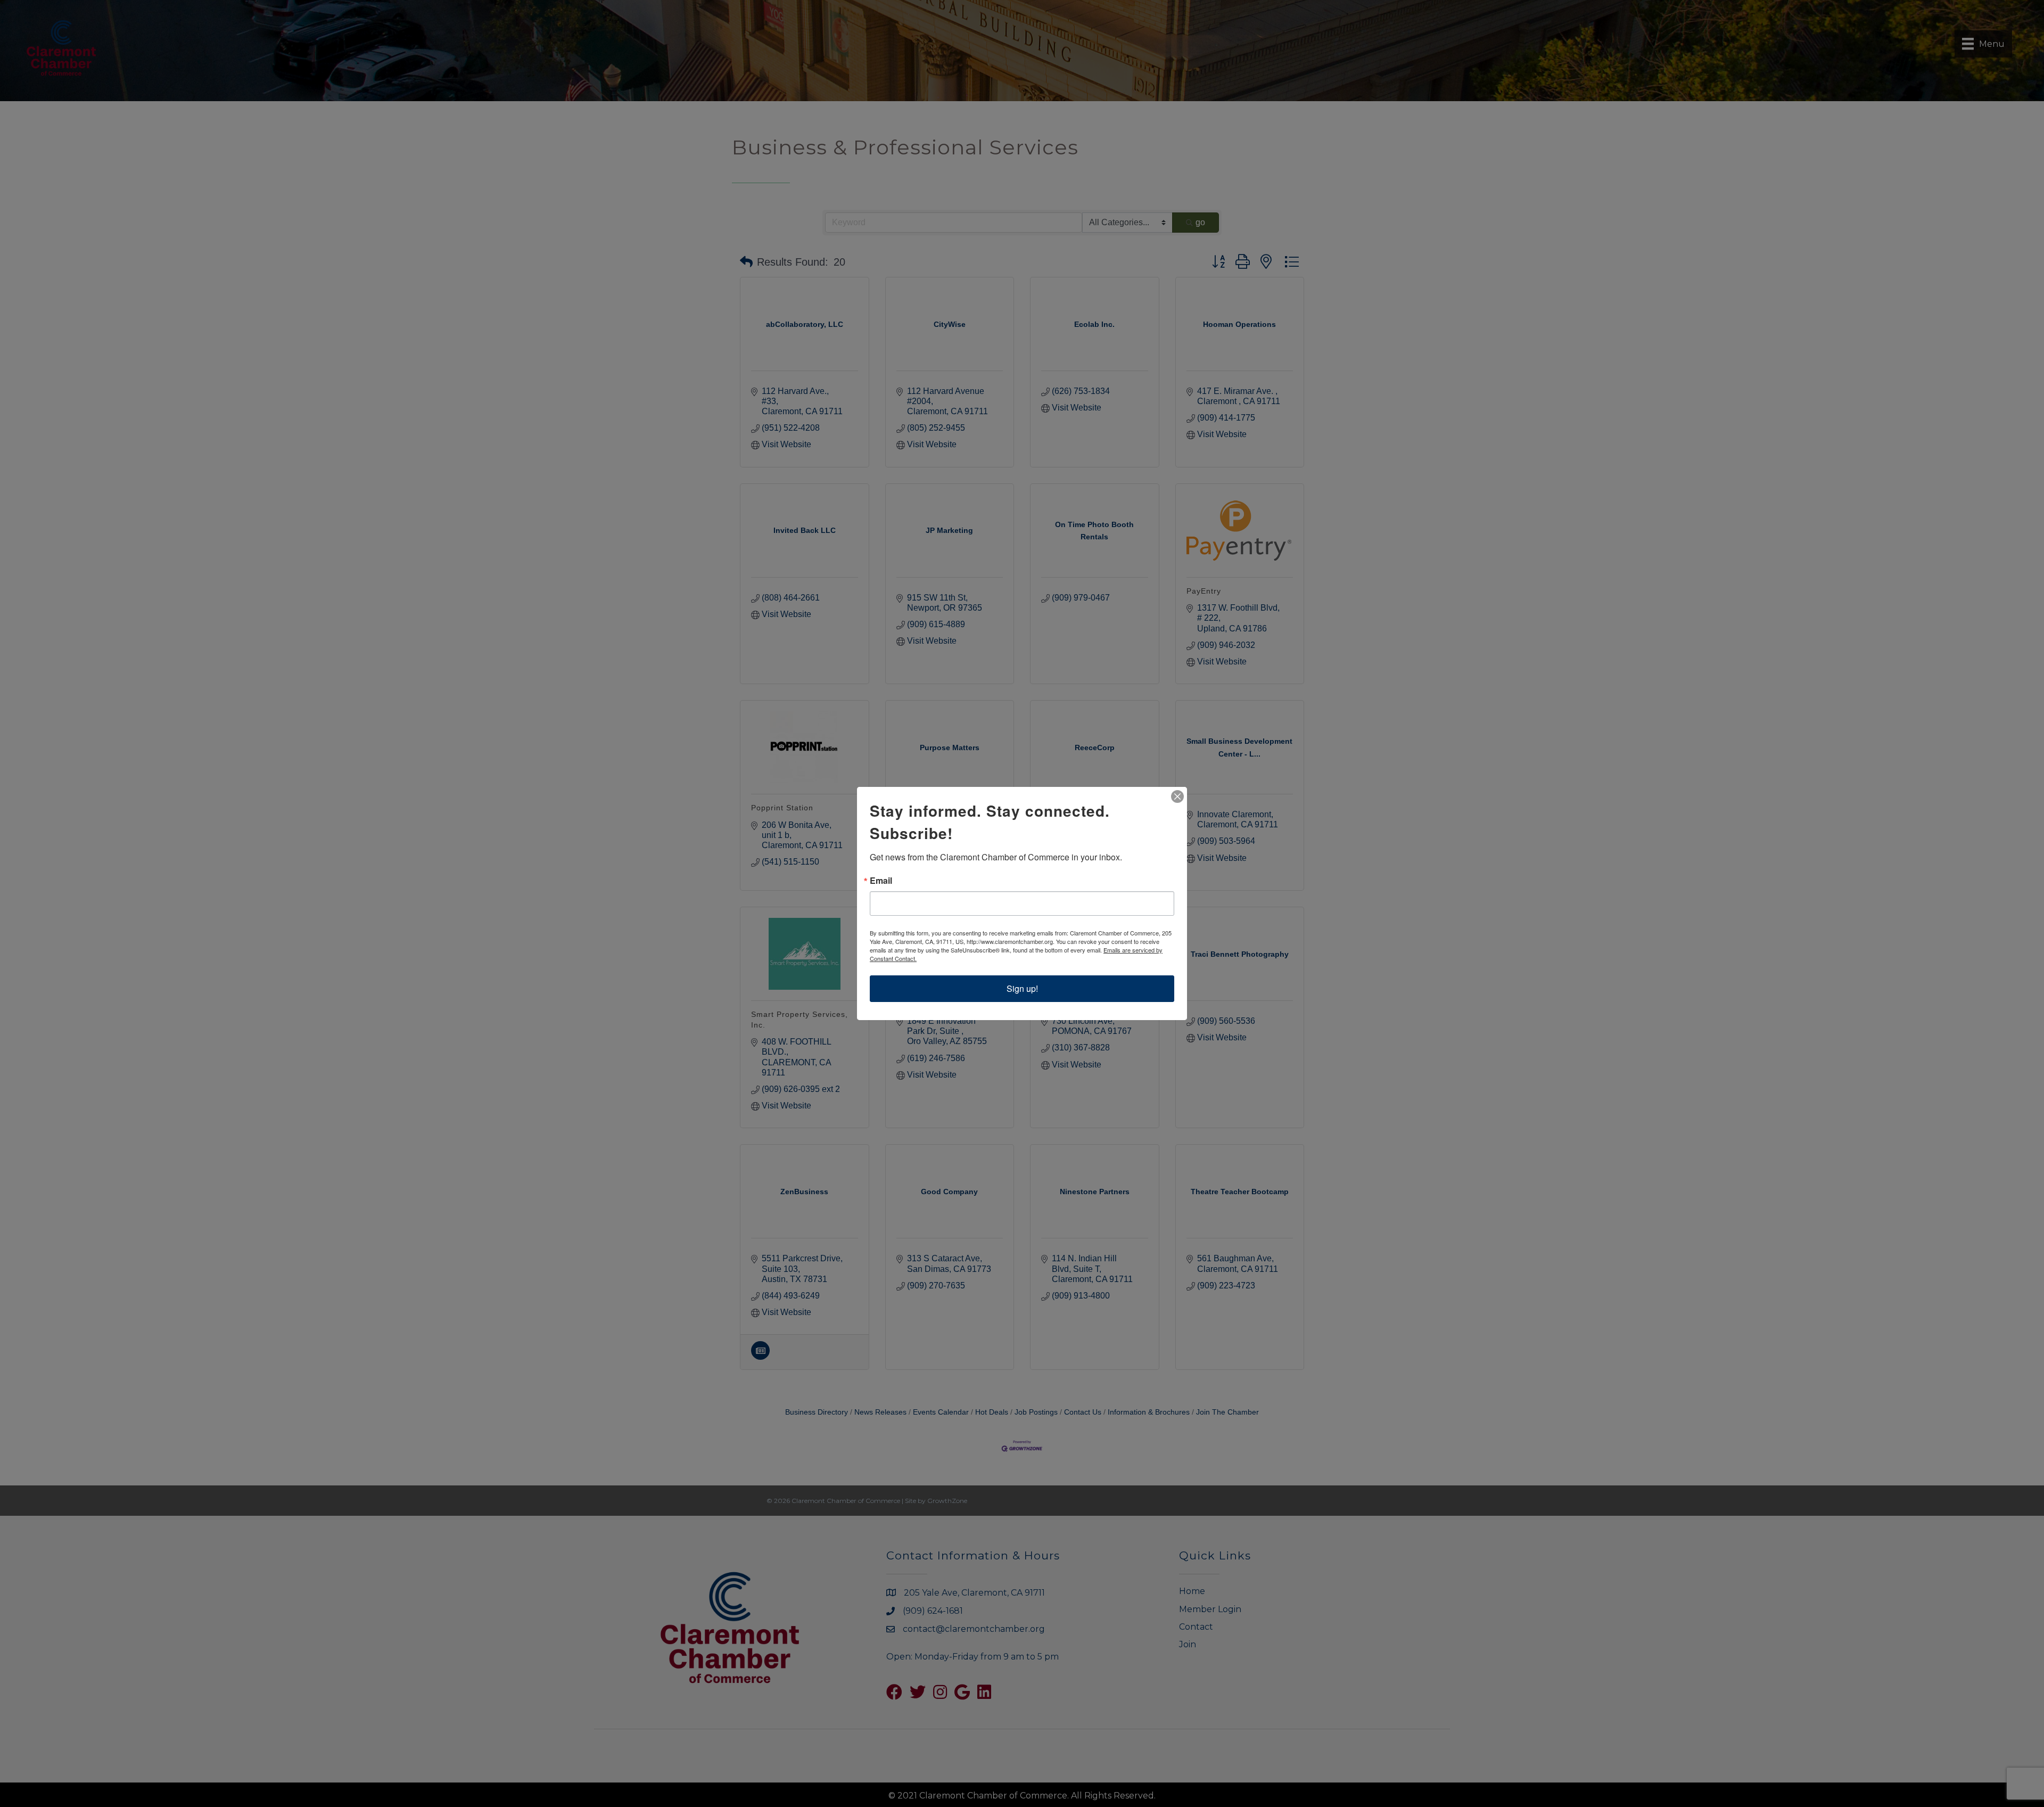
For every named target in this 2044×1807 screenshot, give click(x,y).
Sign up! (1022, 988)
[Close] (1177, 796)
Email (881, 881)
